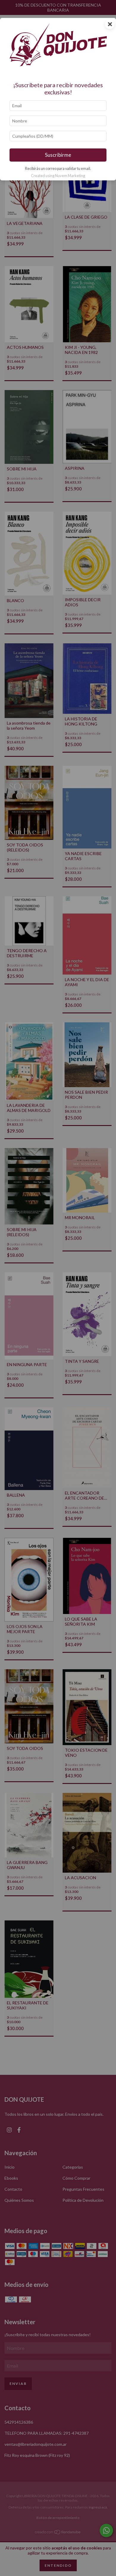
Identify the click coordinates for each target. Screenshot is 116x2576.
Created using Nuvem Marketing (58, 176)
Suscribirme (58, 155)
